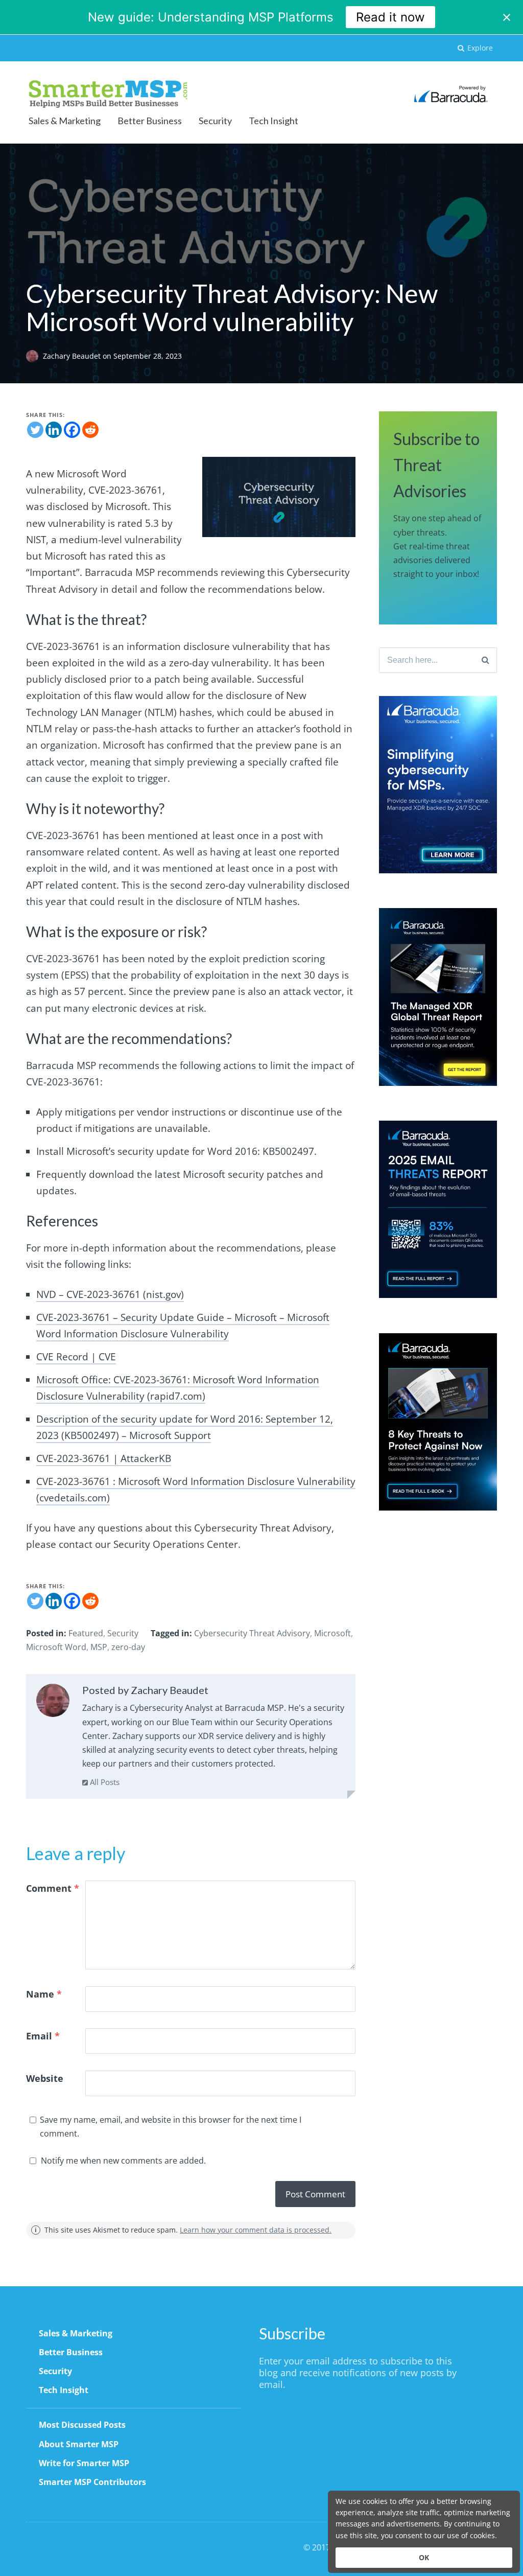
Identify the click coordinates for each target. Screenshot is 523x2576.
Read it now (390, 17)
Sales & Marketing (65, 121)
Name (44, 1994)
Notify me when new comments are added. (123, 2161)
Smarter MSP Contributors (92, 2482)
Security (215, 121)
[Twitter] (35, 430)
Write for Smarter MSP (84, 2463)
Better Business (150, 121)
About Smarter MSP (79, 2444)
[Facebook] (72, 430)
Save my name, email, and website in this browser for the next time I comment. (171, 2127)
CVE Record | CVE (76, 1357)
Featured (86, 1633)
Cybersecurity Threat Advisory (252, 1633)
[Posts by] (34, 356)
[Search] (485, 660)
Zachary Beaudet (73, 356)
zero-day (128, 1647)
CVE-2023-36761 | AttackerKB (104, 1458)
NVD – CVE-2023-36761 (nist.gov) (110, 1294)
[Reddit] (90, 430)
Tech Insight (274, 121)
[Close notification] (507, 17)
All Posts (104, 1782)
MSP (99, 1647)
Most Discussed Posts (82, 2425)
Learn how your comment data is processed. (256, 2230)
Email (43, 2036)
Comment (53, 1888)
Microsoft (332, 1633)
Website (45, 2078)
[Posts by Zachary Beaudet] (53, 1703)
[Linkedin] (54, 430)
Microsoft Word (56, 1647)
